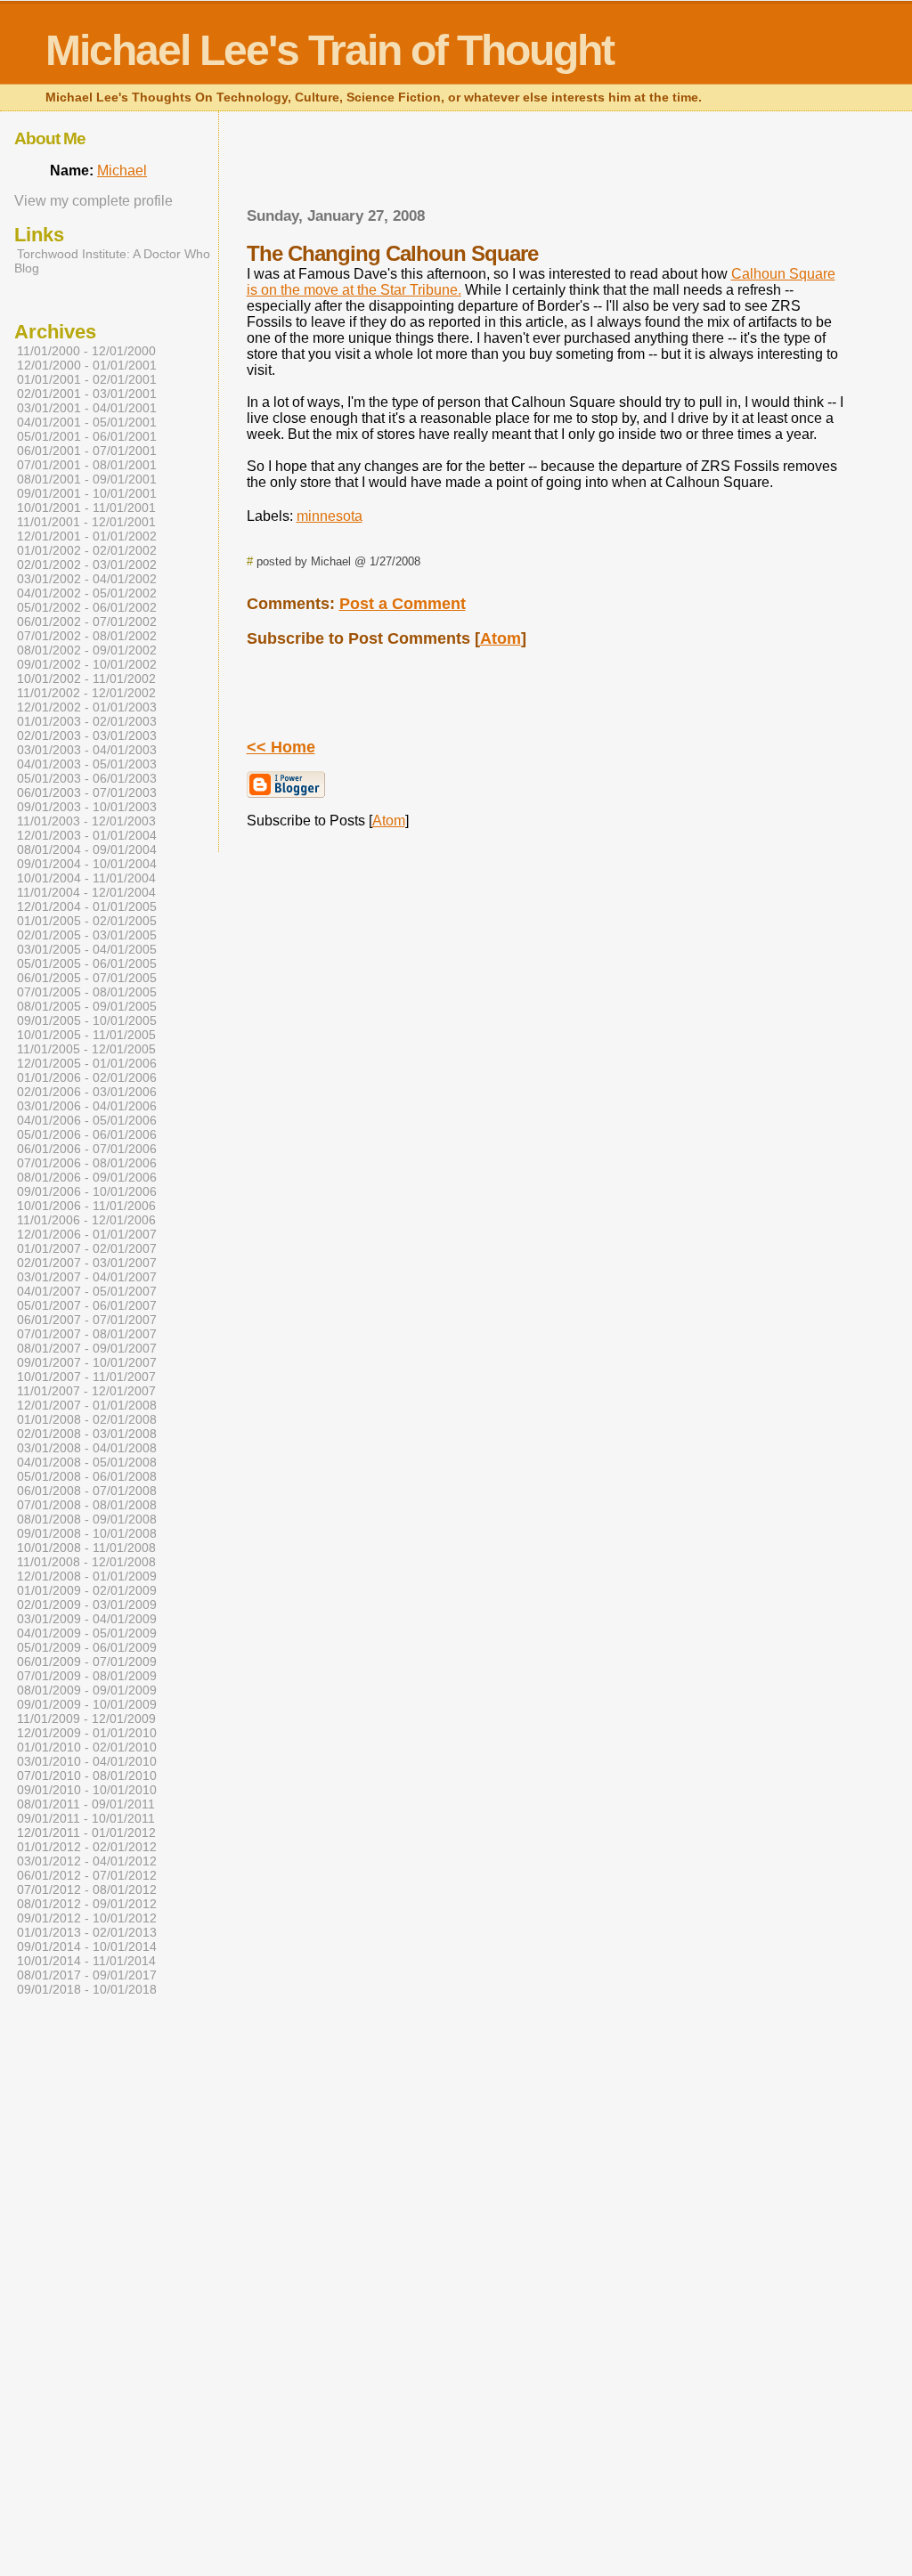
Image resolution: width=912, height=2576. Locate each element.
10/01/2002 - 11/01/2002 (86, 679)
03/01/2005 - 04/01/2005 (87, 949)
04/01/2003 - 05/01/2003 (87, 764)
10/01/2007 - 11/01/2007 (86, 1377)
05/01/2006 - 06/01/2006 (87, 1134)
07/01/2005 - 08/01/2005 (87, 992)
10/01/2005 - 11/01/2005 (86, 1035)
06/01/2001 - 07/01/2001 (87, 451)
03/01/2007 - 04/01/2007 (87, 1277)
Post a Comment (403, 604)
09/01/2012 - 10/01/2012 (87, 1918)
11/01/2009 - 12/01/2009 (86, 1719)
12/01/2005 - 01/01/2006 (87, 1063)
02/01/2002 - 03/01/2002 (87, 565)
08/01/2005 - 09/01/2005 (87, 1006)
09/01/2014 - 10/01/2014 (87, 1946)
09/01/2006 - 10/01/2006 (87, 1191)
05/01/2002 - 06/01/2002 (87, 607)
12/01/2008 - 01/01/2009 (87, 1576)
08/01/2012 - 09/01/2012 (87, 1904)
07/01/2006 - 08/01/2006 (87, 1163)
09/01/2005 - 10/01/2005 (87, 1020)
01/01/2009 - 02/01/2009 (87, 1590)
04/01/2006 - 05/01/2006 (87, 1120)
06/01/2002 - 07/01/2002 (87, 622)
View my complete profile (94, 201)
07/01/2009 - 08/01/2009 (87, 1676)
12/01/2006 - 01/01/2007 (87, 1234)
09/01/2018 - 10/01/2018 (87, 1989)
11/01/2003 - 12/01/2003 (86, 821)
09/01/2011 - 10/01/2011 (86, 1818)
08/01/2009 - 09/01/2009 (87, 1690)
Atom (501, 638)
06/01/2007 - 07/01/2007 (87, 1320)
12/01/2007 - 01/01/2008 (87, 1405)
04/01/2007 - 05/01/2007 (87, 1291)
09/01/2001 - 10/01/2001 (87, 493)
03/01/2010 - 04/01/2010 (87, 1761)
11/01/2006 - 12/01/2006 (86, 1220)
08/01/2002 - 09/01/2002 (87, 650)
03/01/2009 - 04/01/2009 (87, 1619)
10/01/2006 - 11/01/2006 (86, 1206)
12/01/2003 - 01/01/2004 (87, 835)
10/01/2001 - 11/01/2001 (86, 508)
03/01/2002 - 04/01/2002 (87, 579)
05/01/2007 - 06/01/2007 (87, 1305)
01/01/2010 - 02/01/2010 (87, 1747)
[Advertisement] (547, 165)
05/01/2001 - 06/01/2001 (87, 436)
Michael (122, 171)
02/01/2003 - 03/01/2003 (87, 735)
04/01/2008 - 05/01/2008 (87, 1462)
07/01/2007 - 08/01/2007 (87, 1334)
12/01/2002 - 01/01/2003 (87, 707)
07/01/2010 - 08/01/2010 (87, 1776)
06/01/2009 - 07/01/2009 (87, 1662)
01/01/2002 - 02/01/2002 (87, 550)
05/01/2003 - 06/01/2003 (87, 778)
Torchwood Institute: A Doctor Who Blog (112, 261)
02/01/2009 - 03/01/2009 (87, 1605)
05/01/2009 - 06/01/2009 (87, 1647)
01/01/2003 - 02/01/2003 (87, 721)
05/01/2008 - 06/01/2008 (87, 1476)
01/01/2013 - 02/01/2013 (87, 1932)
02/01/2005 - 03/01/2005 (87, 935)
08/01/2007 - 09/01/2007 (87, 1348)
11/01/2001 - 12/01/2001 (86, 522)
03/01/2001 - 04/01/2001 (87, 408)
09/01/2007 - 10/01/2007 (87, 1362)
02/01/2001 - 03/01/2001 (87, 394)
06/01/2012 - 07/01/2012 (87, 1875)
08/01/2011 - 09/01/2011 (86, 1804)
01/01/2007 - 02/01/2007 (87, 1248)
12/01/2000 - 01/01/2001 (87, 365)
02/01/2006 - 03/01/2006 (87, 1092)
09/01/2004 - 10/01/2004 (87, 864)
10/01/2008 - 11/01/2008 (86, 1548)
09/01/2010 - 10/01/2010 (87, 1790)
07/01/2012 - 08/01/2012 (87, 1889)
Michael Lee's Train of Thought (330, 50)
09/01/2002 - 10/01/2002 (87, 664)
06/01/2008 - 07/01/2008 (87, 1491)
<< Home (281, 747)
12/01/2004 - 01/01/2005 (87, 906)
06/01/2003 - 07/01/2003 (87, 792)
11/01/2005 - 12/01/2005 (86, 1049)
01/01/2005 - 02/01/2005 (87, 921)
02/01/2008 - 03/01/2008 (87, 1434)
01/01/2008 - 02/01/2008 (87, 1419)
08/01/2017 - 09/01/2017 (87, 1975)
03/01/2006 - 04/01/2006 (87, 1106)
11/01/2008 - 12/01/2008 (86, 1562)
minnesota (330, 516)
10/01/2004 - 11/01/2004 (86, 878)
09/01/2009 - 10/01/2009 (87, 1704)
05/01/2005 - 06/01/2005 (87, 963)
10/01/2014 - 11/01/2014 (86, 1961)
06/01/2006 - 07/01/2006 (87, 1149)
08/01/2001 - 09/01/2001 (87, 479)
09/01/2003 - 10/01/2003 (87, 807)
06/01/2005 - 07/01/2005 (87, 978)
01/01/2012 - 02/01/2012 (87, 1847)
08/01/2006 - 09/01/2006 (87, 1177)
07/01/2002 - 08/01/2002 (87, 636)
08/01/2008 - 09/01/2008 (87, 1519)
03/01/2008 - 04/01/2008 (87, 1448)
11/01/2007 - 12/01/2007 (86, 1391)
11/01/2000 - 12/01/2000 (86, 351)
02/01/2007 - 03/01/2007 (87, 1263)
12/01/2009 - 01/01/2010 (87, 1733)
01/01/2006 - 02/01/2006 (87, 1077)
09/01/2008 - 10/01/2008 (87, 1533)
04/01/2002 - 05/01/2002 (87, 593)
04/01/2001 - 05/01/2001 (87, 422)
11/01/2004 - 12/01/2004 (86, 892)
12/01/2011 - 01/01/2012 (86, 1832)
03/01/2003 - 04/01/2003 (87, 750)
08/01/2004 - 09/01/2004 (87, 849)
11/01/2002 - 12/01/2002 (86, 693)
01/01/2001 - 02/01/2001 (87, 379)
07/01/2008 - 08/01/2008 (87, 1505)
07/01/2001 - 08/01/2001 (87, 465)
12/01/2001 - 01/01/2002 (87, 536)
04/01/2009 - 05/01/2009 (87, 1633)
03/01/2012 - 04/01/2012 (87, 1861)
